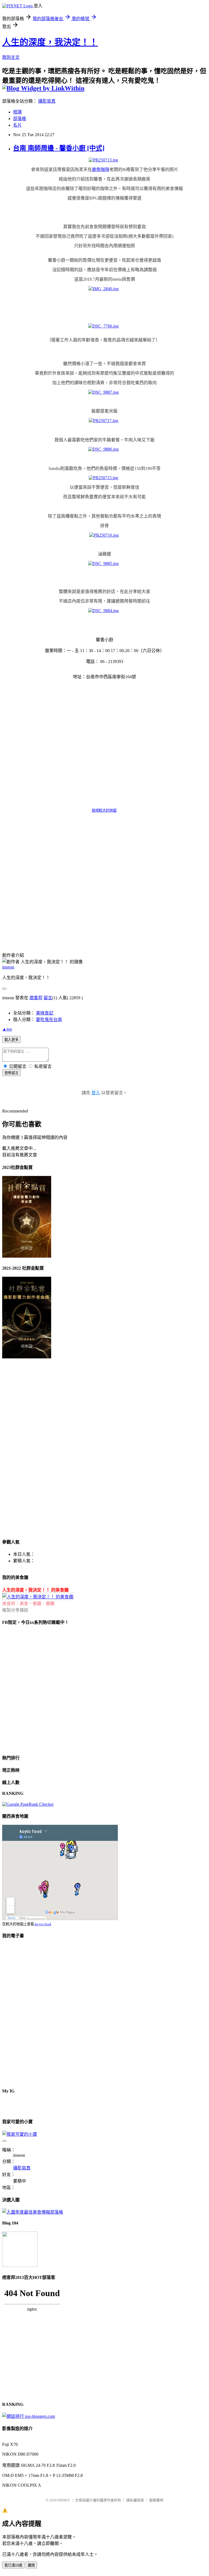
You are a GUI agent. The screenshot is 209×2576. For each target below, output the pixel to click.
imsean (8, 967)
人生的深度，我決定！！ (50, 42)
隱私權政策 (135, 2500)
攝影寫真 (47, 101)
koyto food (43, 1924)
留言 (48, 998)
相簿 (17, 112)
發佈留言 (11, 1073)
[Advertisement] (48, 902)
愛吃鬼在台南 (49, 1020)
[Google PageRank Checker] (28, 1804)
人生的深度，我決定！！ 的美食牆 (35, 1590)
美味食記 (45, 1013)
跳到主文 (11, 57)
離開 (31, 2565)
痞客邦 (36, 998)
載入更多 (11, 1040)
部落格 (20, 119)
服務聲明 (156, 2500)
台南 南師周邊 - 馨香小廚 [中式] (59, 148)
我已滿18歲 (13, 2565)
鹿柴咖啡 (101, 169)
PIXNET (64, 2500)
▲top (7, 1029)
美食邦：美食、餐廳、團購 (28, 1604)
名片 (17, 125)
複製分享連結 (15, 1610)
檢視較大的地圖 (104, 810)
